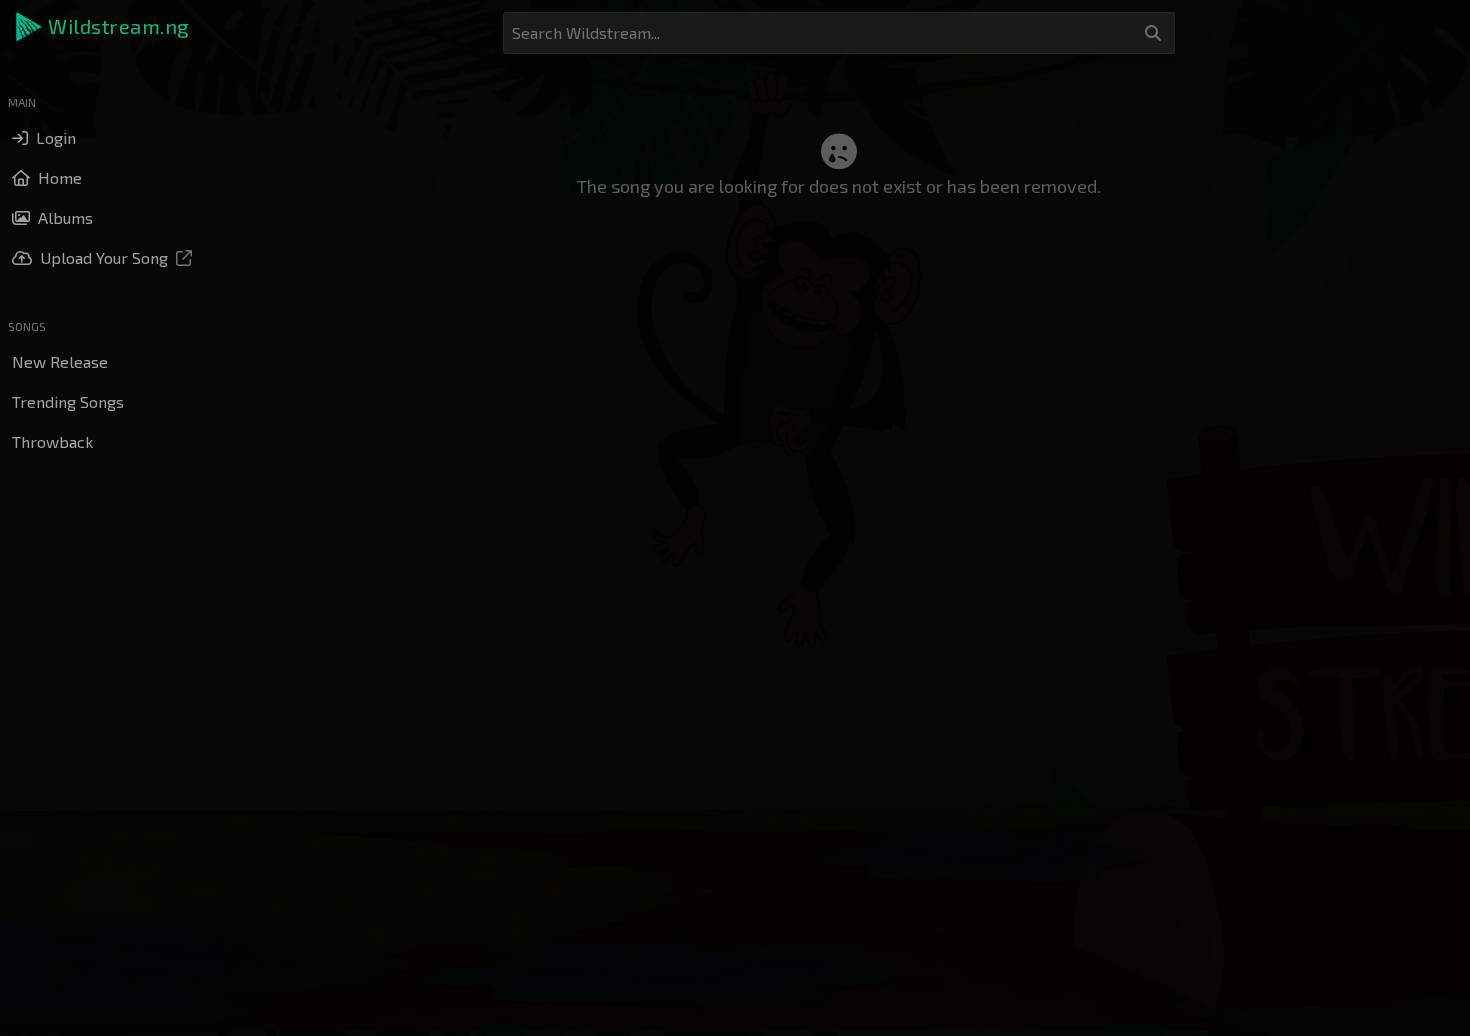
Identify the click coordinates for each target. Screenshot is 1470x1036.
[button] (104, 27)
